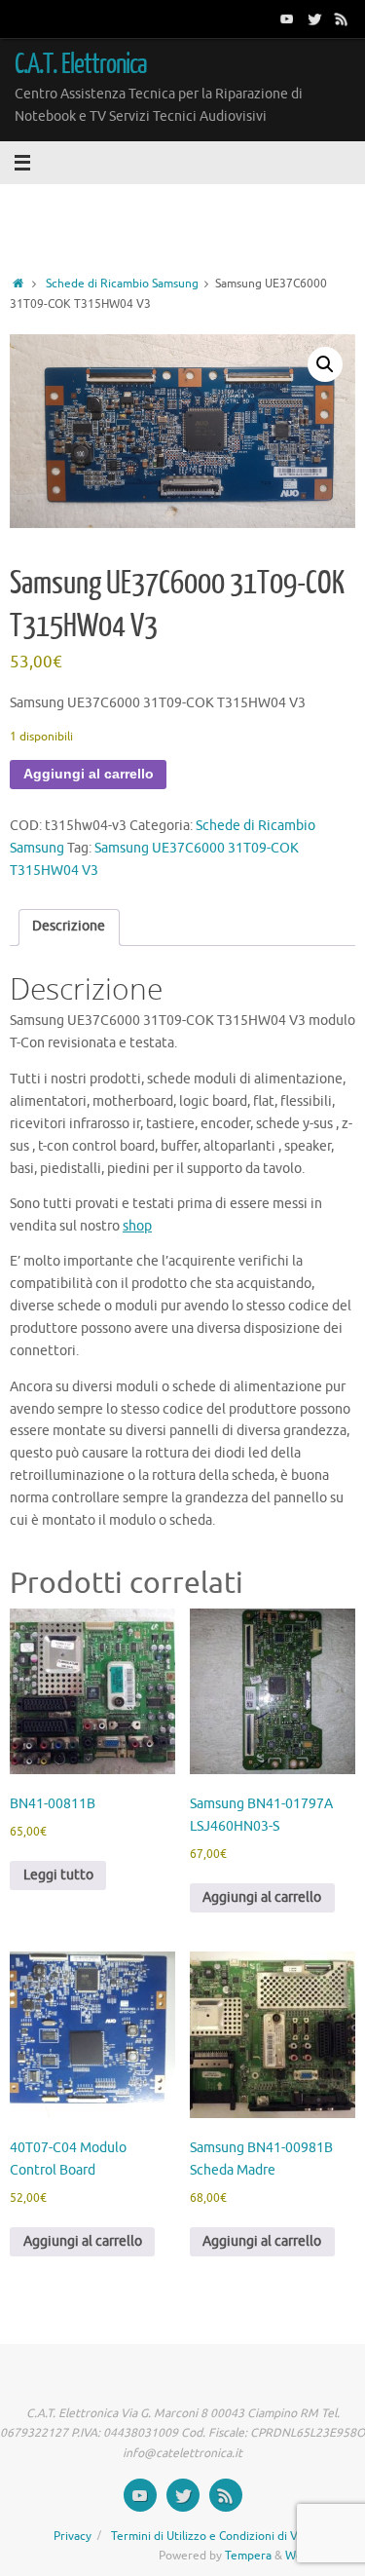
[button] (325, 364)
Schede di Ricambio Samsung (122, 284)
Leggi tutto (58, 1875)
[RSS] (342, 19)
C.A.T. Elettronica (81, 64)
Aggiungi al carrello (89, 774)
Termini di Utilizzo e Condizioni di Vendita (221, 2536)
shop (137, 1226)
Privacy (73, 2536)
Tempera (248, 2556)
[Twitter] (314, 19)
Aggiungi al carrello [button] (262, 1897)
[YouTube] (287, 19)
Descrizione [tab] (69, 926)
